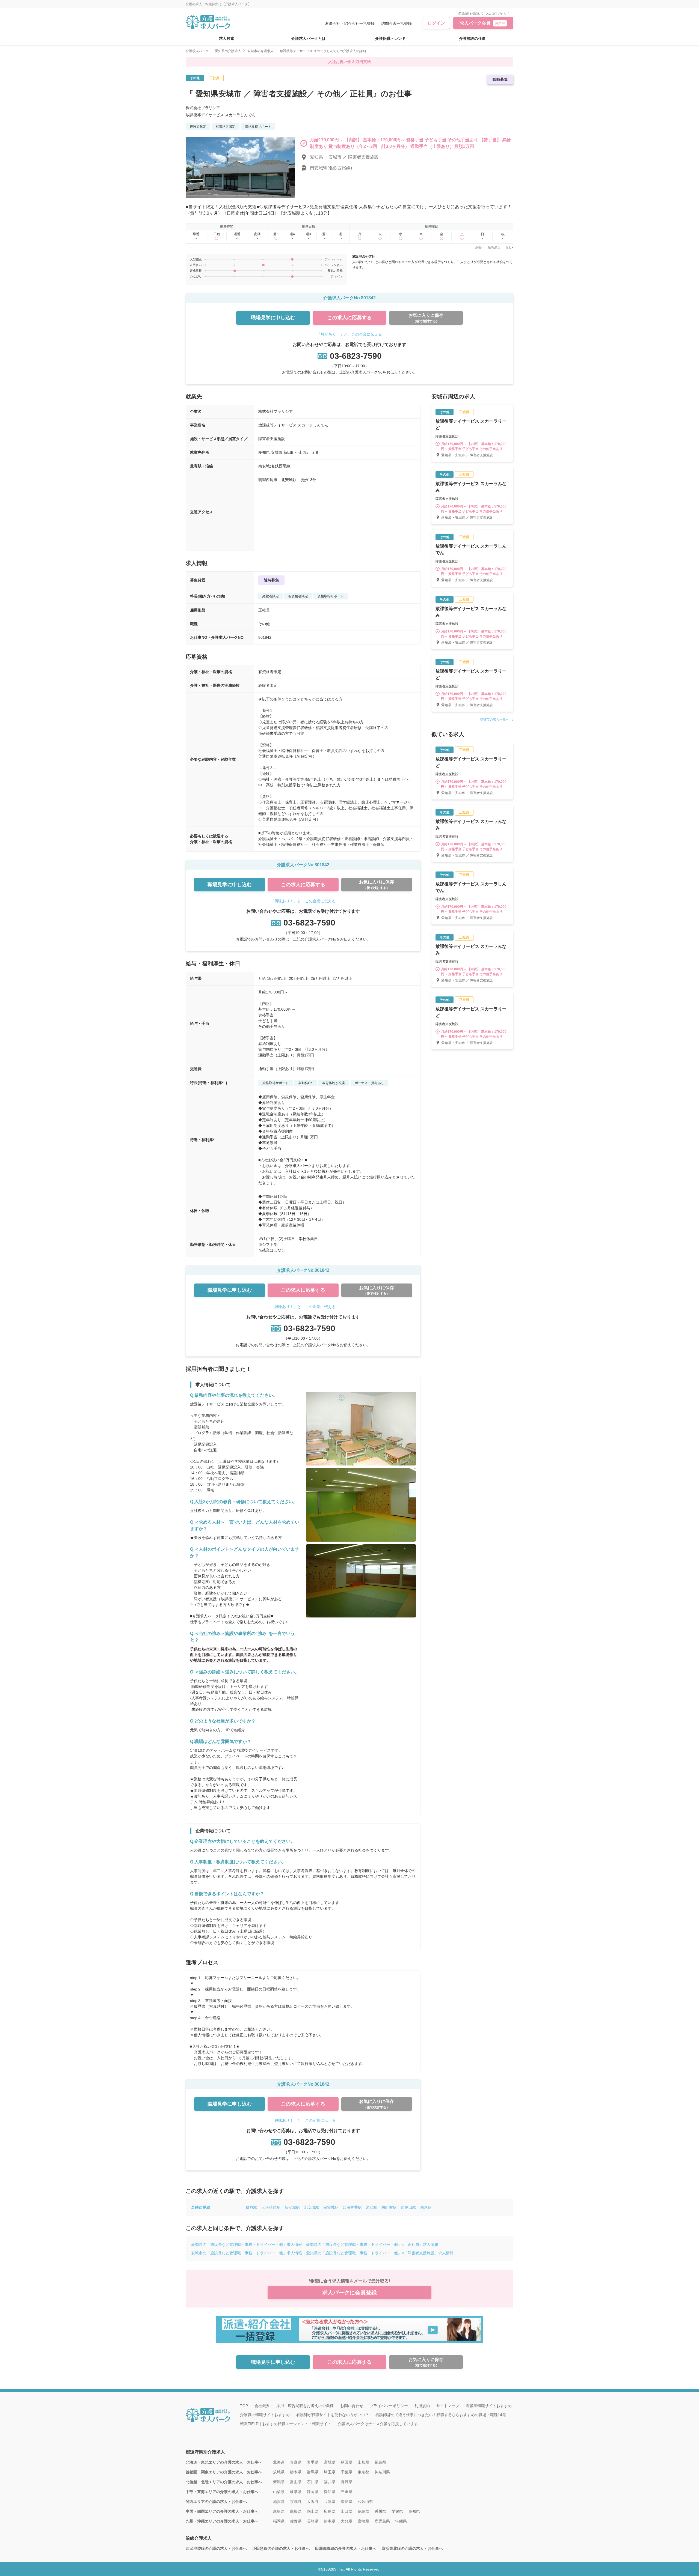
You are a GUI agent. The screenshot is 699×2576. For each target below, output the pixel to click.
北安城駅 (312, 2207)
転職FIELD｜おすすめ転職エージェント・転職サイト (286, 2424)
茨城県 (279, 2472)
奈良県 (346, 2502)
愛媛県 (397, 2511)
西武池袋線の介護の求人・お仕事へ (216, 2548)
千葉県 (346, 2472)
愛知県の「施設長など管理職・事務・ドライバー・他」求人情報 (247, 2244)
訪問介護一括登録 (396, 23)
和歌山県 (365, 2502)
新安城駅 (292, 2207)
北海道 (279, 2462)
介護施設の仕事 (472, 38)
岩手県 (313, 2462)
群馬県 (313, 2472)
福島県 (380, 2462)
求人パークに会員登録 (349, 2293)
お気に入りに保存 (426, 318)
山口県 (346, 2511)
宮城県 (330, 2462)
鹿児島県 (382, 2521)
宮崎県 (363, 2521)
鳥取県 (279, 2511)
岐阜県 (296, 2492)
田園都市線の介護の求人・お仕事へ (346, 2548)
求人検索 (227, 38)
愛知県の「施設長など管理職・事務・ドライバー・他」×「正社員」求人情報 (372, 2244)
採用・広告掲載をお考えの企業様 (305, 2406)
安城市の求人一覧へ (494, 720)
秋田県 (346, 2462)
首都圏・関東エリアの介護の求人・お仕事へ (224, 2472)
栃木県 (296, 2472)
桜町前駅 (389, 2207)
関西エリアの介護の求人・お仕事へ (216, 2502)
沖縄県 (401, 2521)
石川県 (313, 2482)
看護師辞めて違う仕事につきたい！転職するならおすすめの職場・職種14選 (441, 2415)
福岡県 (279, 2521)
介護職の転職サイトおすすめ (265, 2415)
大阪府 (313, 2502)
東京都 (363, 2472)
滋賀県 (279, 2502)
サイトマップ (448, 2406)
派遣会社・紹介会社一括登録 (350, 23)
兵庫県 (330, 2502)
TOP (244, 2406)
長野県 (346, 2482)
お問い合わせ (352, 2406)
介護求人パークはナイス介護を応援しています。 (380, 2424)
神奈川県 (382, 2472)
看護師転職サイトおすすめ (489, 2406)
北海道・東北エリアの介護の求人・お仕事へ (224, 2462)
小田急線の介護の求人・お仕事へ (281, 2548)
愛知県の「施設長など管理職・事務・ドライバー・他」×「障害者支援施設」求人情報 (380, 2253)
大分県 (346, 2521)
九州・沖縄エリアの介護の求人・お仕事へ (222, 2521)
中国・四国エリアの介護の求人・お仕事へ (222, 2511)
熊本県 (330, 2521)
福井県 (330, 2482)
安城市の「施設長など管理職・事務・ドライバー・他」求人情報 (247, 2253)
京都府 (296, 2502)
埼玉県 (330, 2472)
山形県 (363, 2462)
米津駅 (372, 2207)
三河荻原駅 (271, 2207)
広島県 (330, 2511)
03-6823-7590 (356, 356)
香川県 (380, 2511)
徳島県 (363, 2511)
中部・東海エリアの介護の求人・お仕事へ (222, 2492)
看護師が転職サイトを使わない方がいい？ (333, 2415)
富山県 (296, 2482)
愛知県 (330, 2492)
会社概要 (262, 2406)
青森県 (296, 2462)
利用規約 (422, 2406)
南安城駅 (331, 2207)
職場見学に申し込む (273, 318)
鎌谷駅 (251, 2207)
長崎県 (313, 2521)
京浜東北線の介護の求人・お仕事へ (412, 2548)
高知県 (414, 2511)
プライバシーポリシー (389, 2406)
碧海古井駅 (352, 2207)
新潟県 (279, 2482)
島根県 (296, 2511)
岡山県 (313, 2511)
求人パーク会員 (482, 23)
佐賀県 (296, 2521)
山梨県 (279, 2492)
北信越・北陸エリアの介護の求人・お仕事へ (224, 2482)
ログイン (436, 23)
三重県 (346, 2492)
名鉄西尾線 (201, 2207)
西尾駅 (426, 2207)
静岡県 (313, 2492)
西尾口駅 (408, 2207)
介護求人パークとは (309, 38)
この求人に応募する (349, 318)
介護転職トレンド (390, 38)
